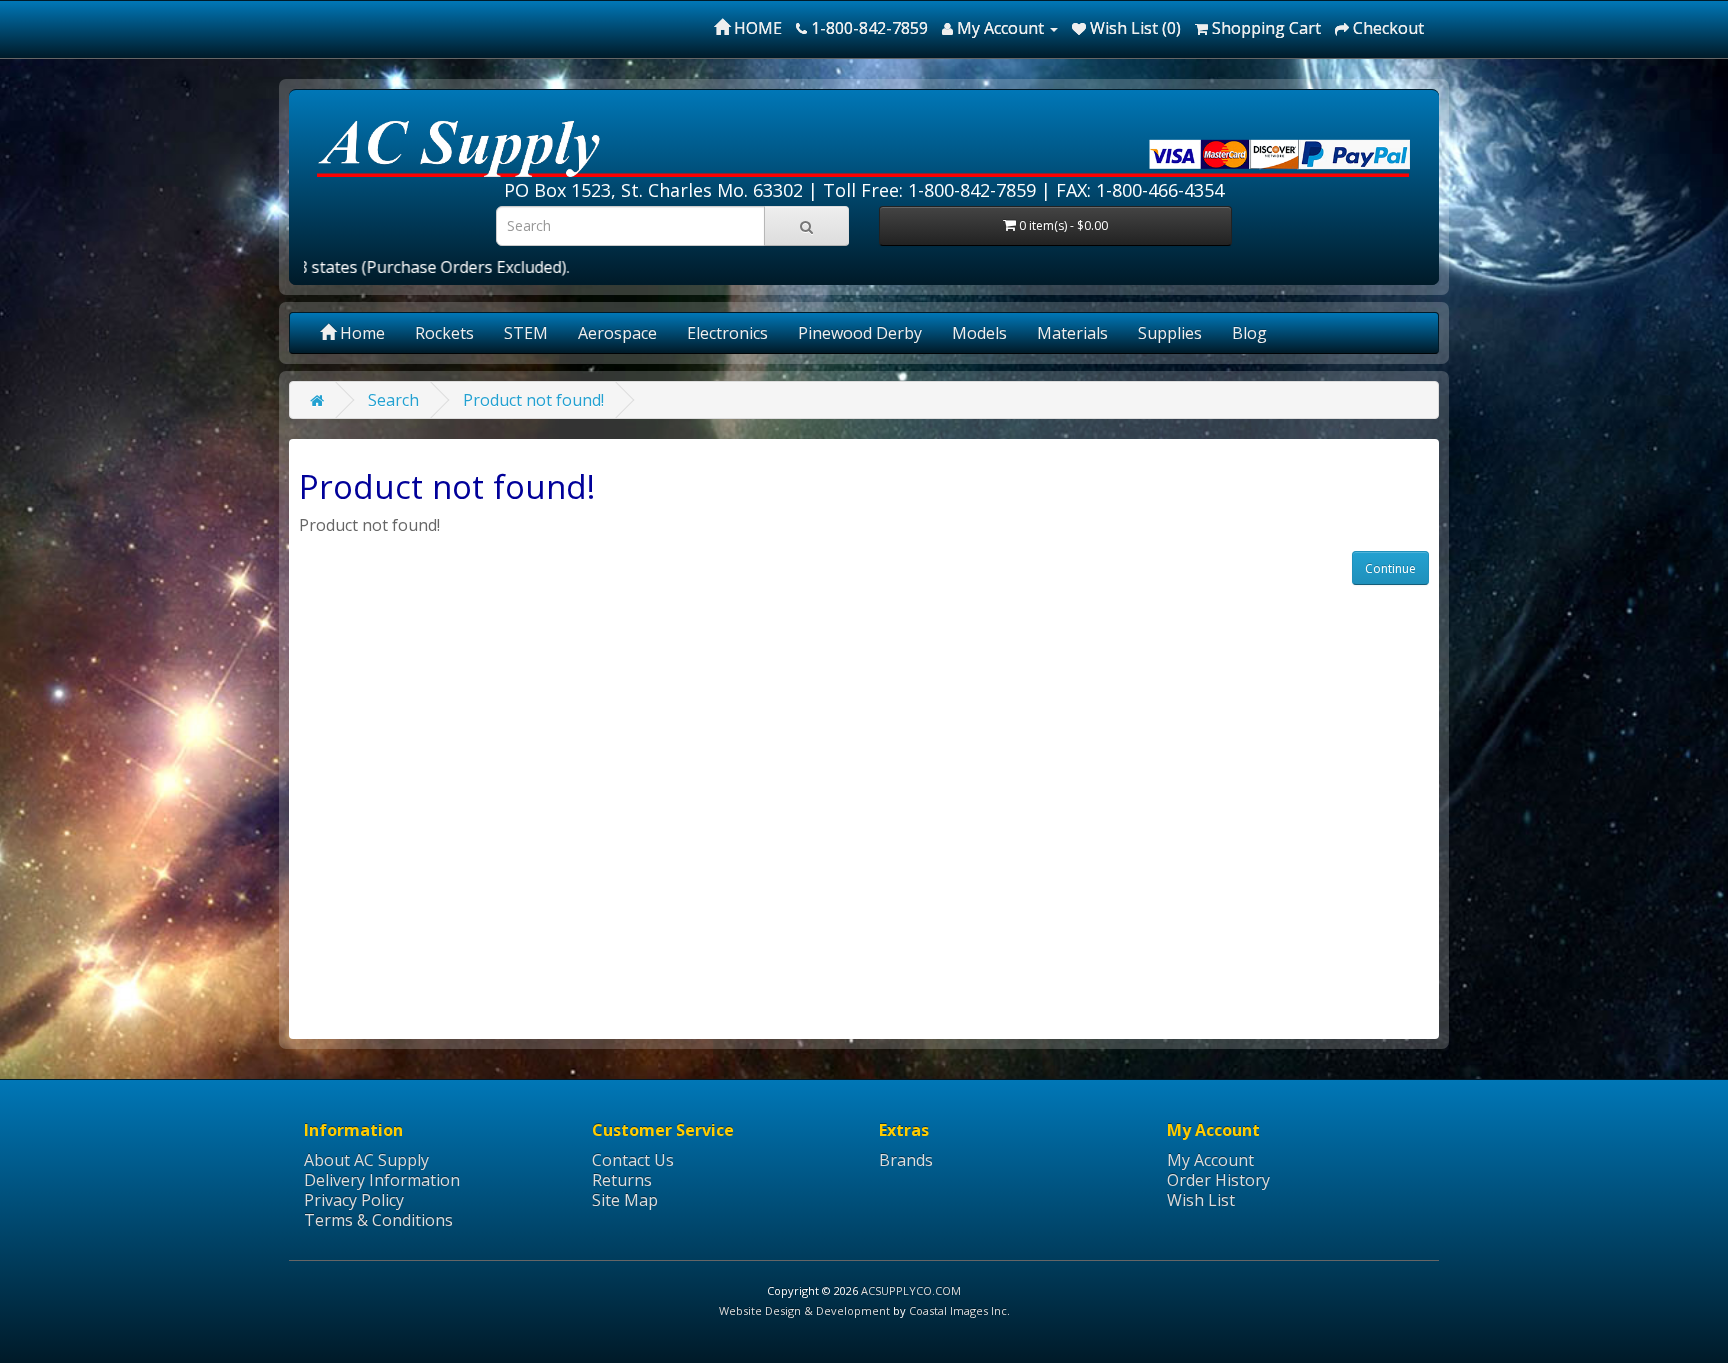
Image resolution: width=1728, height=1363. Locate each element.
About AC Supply (366, 1160)
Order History (1218, 1180)
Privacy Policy (354, 1200)
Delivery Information (382, 1180)
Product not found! (533, 400)
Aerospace (617, 333)
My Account (1210, 1160)
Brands (906, 1160)
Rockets (444, 333)
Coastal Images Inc (958, 1310)
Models (979, 333)
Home (360, 333)
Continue (1390, 568)
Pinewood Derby (860, 333)
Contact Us (633, 1160)
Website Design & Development (804, 1310)
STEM (526, 333)
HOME (756, 28)
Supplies (1170, 333)
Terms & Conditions (378, 1220)
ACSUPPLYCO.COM (911, 1290)
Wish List (1201, 1200)
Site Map (625, 1200)
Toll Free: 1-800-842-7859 (929, 190)
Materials (1072, 333)
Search (393, 400)
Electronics (727, 333)
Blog (1249, 333)
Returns (622, 1180)
